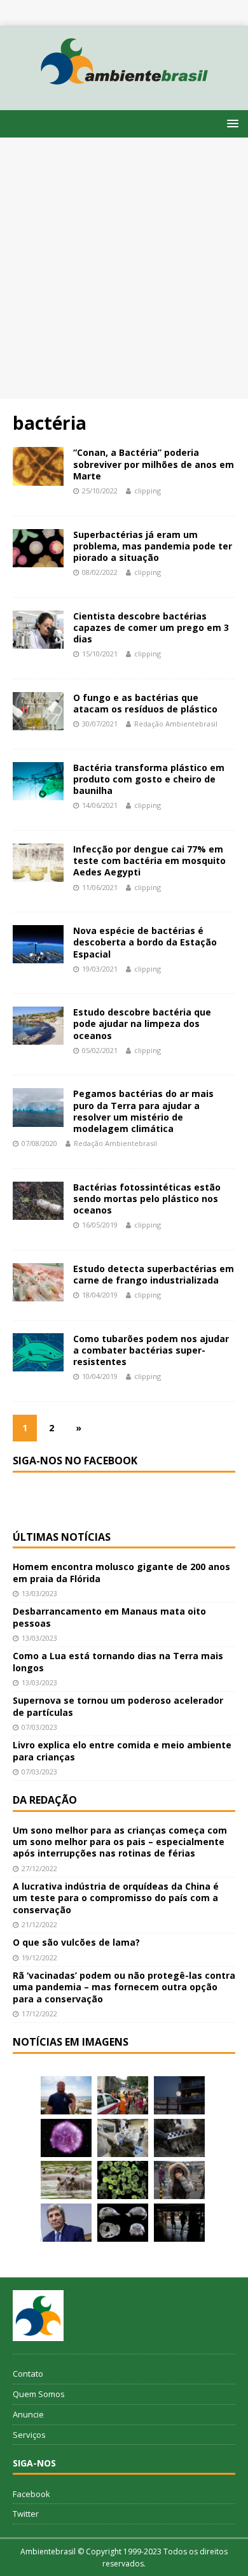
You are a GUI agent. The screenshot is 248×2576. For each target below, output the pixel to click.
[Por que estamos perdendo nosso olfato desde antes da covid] (179, 2180)
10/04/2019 (100, 1376)
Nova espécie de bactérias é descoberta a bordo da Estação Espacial (145, 942)
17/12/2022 (39, 2013)
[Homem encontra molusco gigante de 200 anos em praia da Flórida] (66, 2095)
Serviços (29, 2435)
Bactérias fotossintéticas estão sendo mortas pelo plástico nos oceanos (147, 1199)
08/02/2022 (100, 572)
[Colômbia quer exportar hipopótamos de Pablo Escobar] (66, 2180)
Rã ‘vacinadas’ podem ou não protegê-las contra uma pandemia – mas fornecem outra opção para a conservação (124, 1987)
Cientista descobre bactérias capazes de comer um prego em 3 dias (151, 627)
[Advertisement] (124, 268)
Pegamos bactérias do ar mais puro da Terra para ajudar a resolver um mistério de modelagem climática (143, 1111)
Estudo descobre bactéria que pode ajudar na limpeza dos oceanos (142, 1023)
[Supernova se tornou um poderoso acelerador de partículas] (66, 2138)
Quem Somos (39, 2394)
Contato (28, 2374)
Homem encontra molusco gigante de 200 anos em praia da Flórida (121, 1572)
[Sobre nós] (38, 2316)
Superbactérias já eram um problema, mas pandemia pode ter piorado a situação (153, 546)
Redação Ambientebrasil (176, 724)
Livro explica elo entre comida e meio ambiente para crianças (122, 1751)
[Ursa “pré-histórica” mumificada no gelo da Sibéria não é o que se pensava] (179, 2138)
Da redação (45, 1800)
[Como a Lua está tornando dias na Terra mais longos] (179, 2095)
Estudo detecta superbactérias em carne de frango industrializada (154, 1274)
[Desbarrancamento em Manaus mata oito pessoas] (123, 2095)
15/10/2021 (100, 654)
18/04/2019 (100, 1295)
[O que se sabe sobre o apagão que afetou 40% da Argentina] (179, 2223)
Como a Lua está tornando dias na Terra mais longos (118, 1661)
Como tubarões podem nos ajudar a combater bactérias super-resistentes (151, 1350)
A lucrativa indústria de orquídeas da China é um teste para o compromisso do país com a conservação (116, 1898)
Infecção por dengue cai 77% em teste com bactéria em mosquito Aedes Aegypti (149, 860)
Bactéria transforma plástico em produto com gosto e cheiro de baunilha (149, 779)
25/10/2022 (100, 491)
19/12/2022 (39, 1957)
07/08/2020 (39, 1143)
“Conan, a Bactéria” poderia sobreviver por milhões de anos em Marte (154, 464)
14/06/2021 (100, 805)
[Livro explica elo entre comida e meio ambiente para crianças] (123, 2138)
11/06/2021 (100, 887)
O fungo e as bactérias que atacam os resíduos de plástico (145, 703)
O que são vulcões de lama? (76, 1942)
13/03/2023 (39, 1593)
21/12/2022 (39, 1924)
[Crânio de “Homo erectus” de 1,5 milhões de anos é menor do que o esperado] (123, 2223)
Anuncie (28, 2414)
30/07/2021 (100, 724)
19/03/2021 (100, 969)
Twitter (26, 2514)
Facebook (31, 2494)
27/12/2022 (39, 1868)
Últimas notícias (62, 1537)
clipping (148, 491)
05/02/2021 (100, 1050)
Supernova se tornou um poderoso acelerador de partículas (118, 1706)
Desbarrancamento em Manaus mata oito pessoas (109, 1617)
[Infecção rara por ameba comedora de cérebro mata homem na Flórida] (123, 2180)
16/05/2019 (100, 1225)
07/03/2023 (39, 1727)
